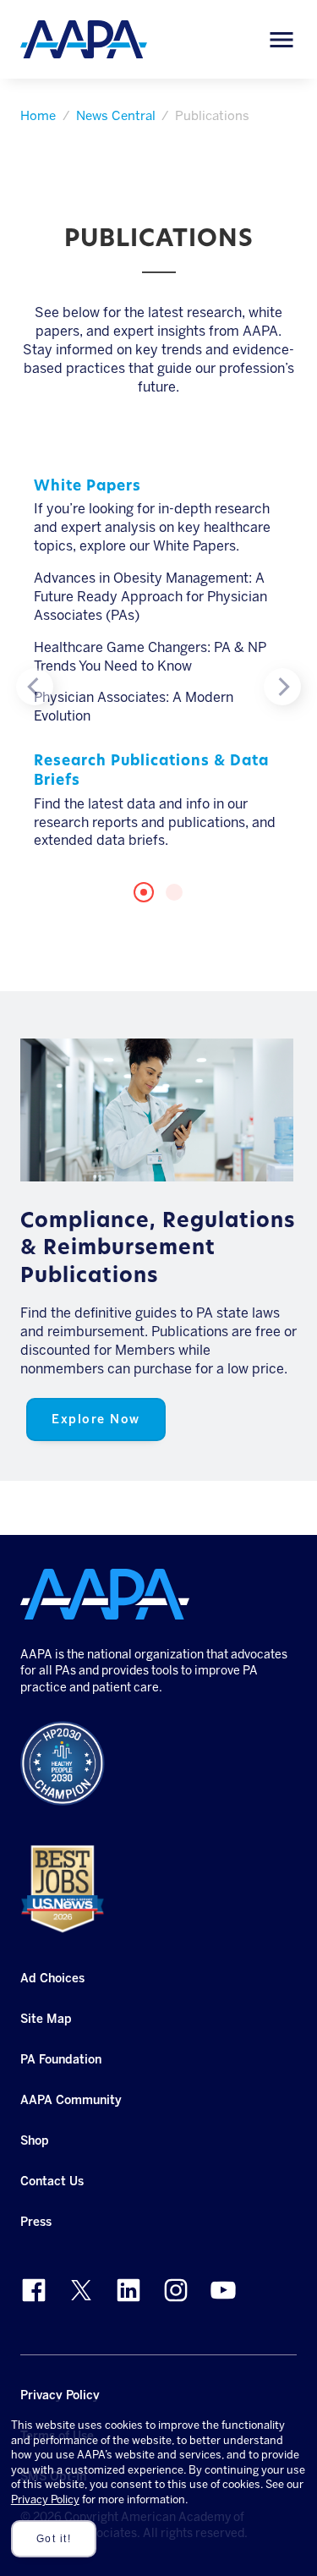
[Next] (282, 687)
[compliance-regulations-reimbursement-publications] (157, 1110)
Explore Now (96, 1419)
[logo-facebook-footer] (34, 2290)
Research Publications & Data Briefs (151, 771)
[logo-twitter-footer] (81, 2290)
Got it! (54, 2539)
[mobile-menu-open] (281, 40)
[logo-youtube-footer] (223, 2290)
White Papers (87, 487)
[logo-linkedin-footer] (128, 2290)
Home (38, 116)
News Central (116, 116)
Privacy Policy (45, 2499)
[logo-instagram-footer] (176, 2290)
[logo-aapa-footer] (105, 1594)
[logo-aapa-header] (84, 38)
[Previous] (35, 687)
